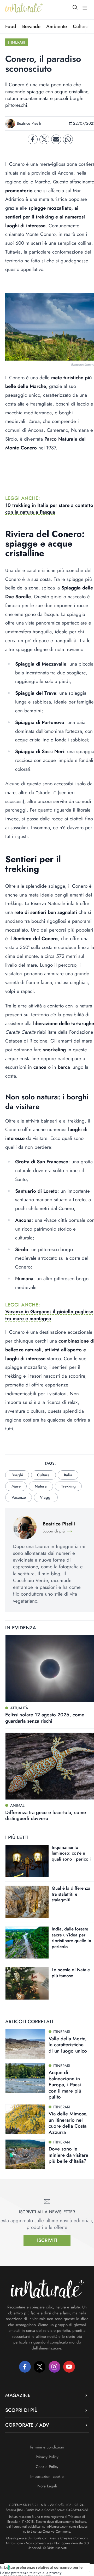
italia (68, 1475)
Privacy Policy (47, 2457)
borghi (17, 1475)
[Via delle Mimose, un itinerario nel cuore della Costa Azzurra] (25, 2119)
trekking (68, 1486)
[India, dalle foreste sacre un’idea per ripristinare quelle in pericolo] (27, 1943)
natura (41, 1486)
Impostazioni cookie (47, 2477)
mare (16, 1486)
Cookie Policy (47, 2467)
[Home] (24, 8)
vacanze (19, 1497)
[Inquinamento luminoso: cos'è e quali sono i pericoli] (27, 1861)
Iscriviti (47, 2240)
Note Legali (47, 2486)
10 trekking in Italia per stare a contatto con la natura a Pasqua (49, 509)
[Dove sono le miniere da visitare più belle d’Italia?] (25, 2154)
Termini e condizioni (47, 2447)
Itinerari (17, 42)
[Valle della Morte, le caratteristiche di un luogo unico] (25, 2044)
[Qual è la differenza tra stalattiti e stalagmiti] (27, 1902)
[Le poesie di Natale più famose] (27, 1983)
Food (11, 26)
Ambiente (57, 26)
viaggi (46, 1497)
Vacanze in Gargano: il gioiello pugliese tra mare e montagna (49, 1315)
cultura (43, 1475)
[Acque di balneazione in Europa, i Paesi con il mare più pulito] (25, 2078)
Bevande (31, 26)
